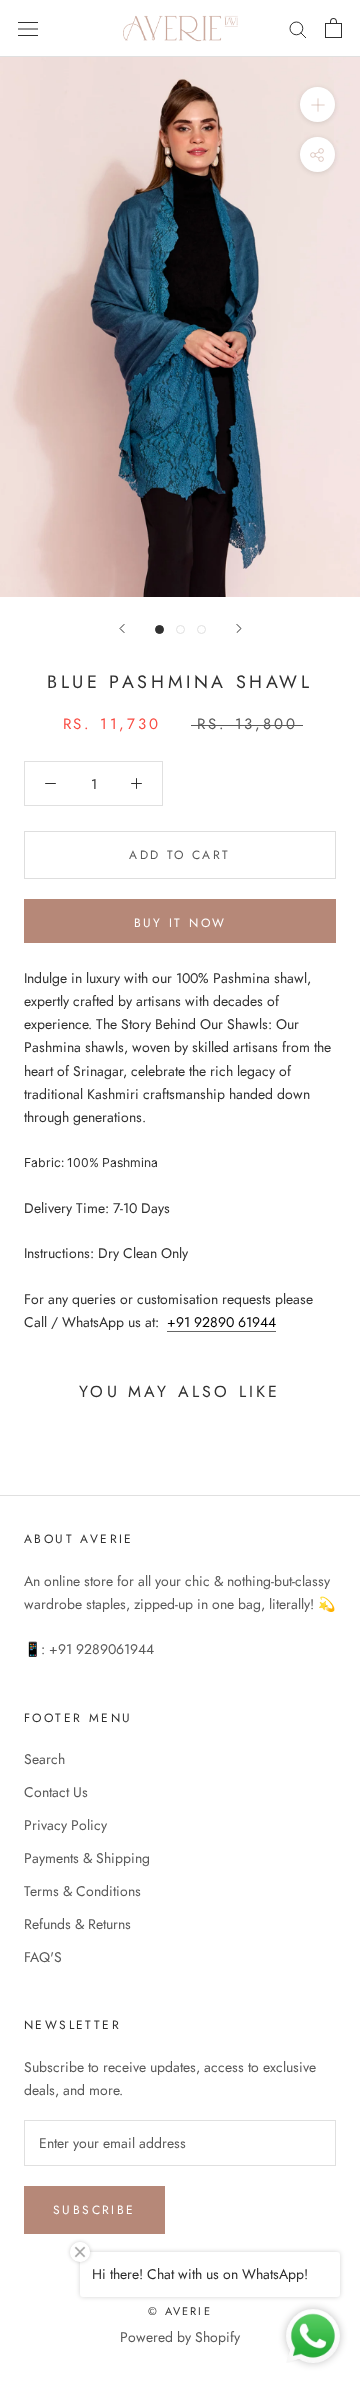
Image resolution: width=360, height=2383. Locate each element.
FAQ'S (43, 1957)
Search (44, 1759)
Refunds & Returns (77, 1924)
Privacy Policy (65, 1825)
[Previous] (122, 628)
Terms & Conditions (82, 1891)
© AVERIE (180, 2311)
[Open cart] (333, 28)
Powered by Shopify (180, 2337)
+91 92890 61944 (221, 1322)
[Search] (298, 28)
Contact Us (56, 1792)
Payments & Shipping (87, 1858)
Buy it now (180, 923)
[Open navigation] (28, 28)
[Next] (239, 628)
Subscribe (94, 2210)
